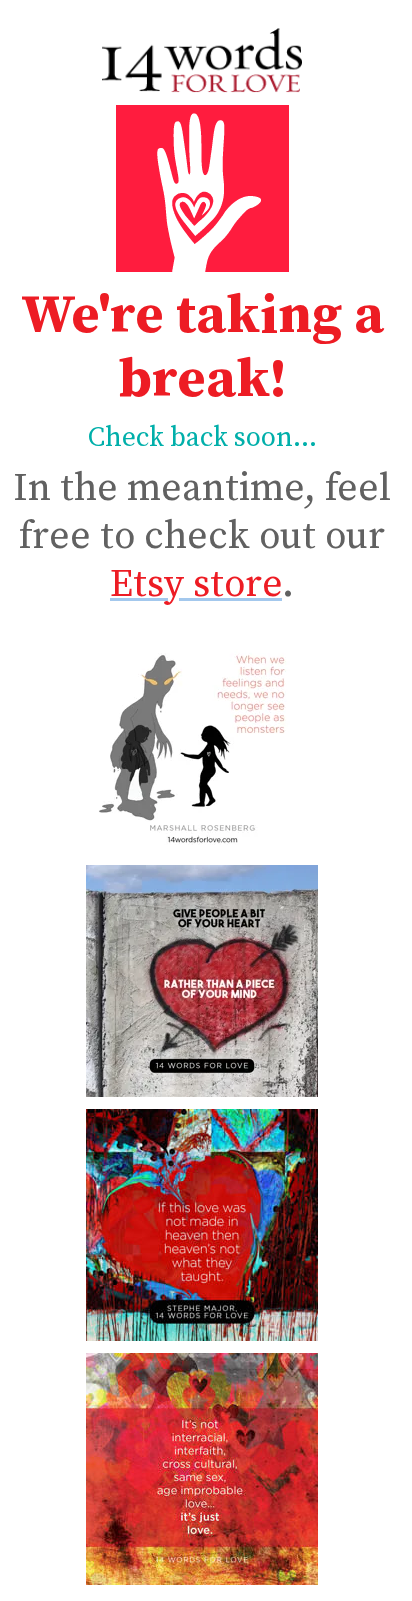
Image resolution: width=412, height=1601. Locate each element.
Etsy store (196, 584)
